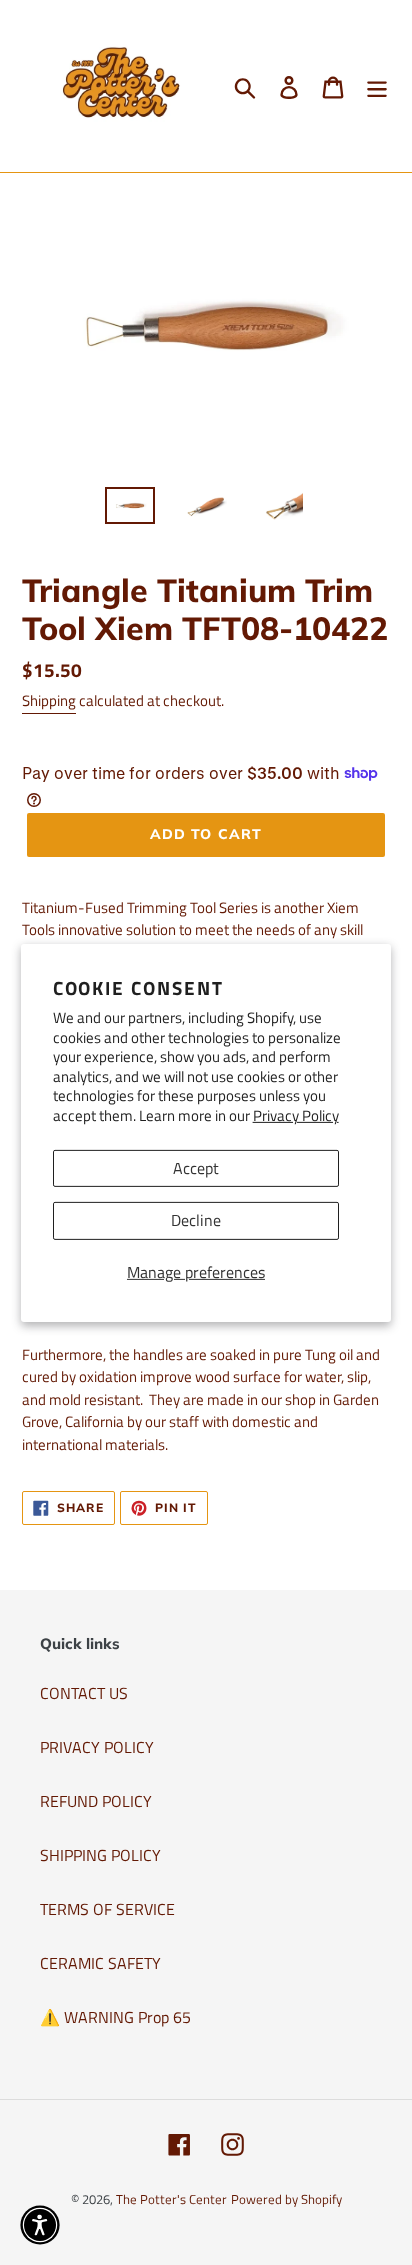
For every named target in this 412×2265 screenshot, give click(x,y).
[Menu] (377, 86)
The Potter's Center (171, 2199)
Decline (196, 1220)
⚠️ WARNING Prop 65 (115, 2017)
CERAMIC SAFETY (100, 1963)
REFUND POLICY (96, 1801)
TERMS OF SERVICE (107, 1909)
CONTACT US (84, 1693)
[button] (40, 2225)
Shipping (49, 700)
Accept (196, 1168)
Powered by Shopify (286, 2199)
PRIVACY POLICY (97, 1747)
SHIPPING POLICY (100, 1855)
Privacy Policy (296, 1115)
